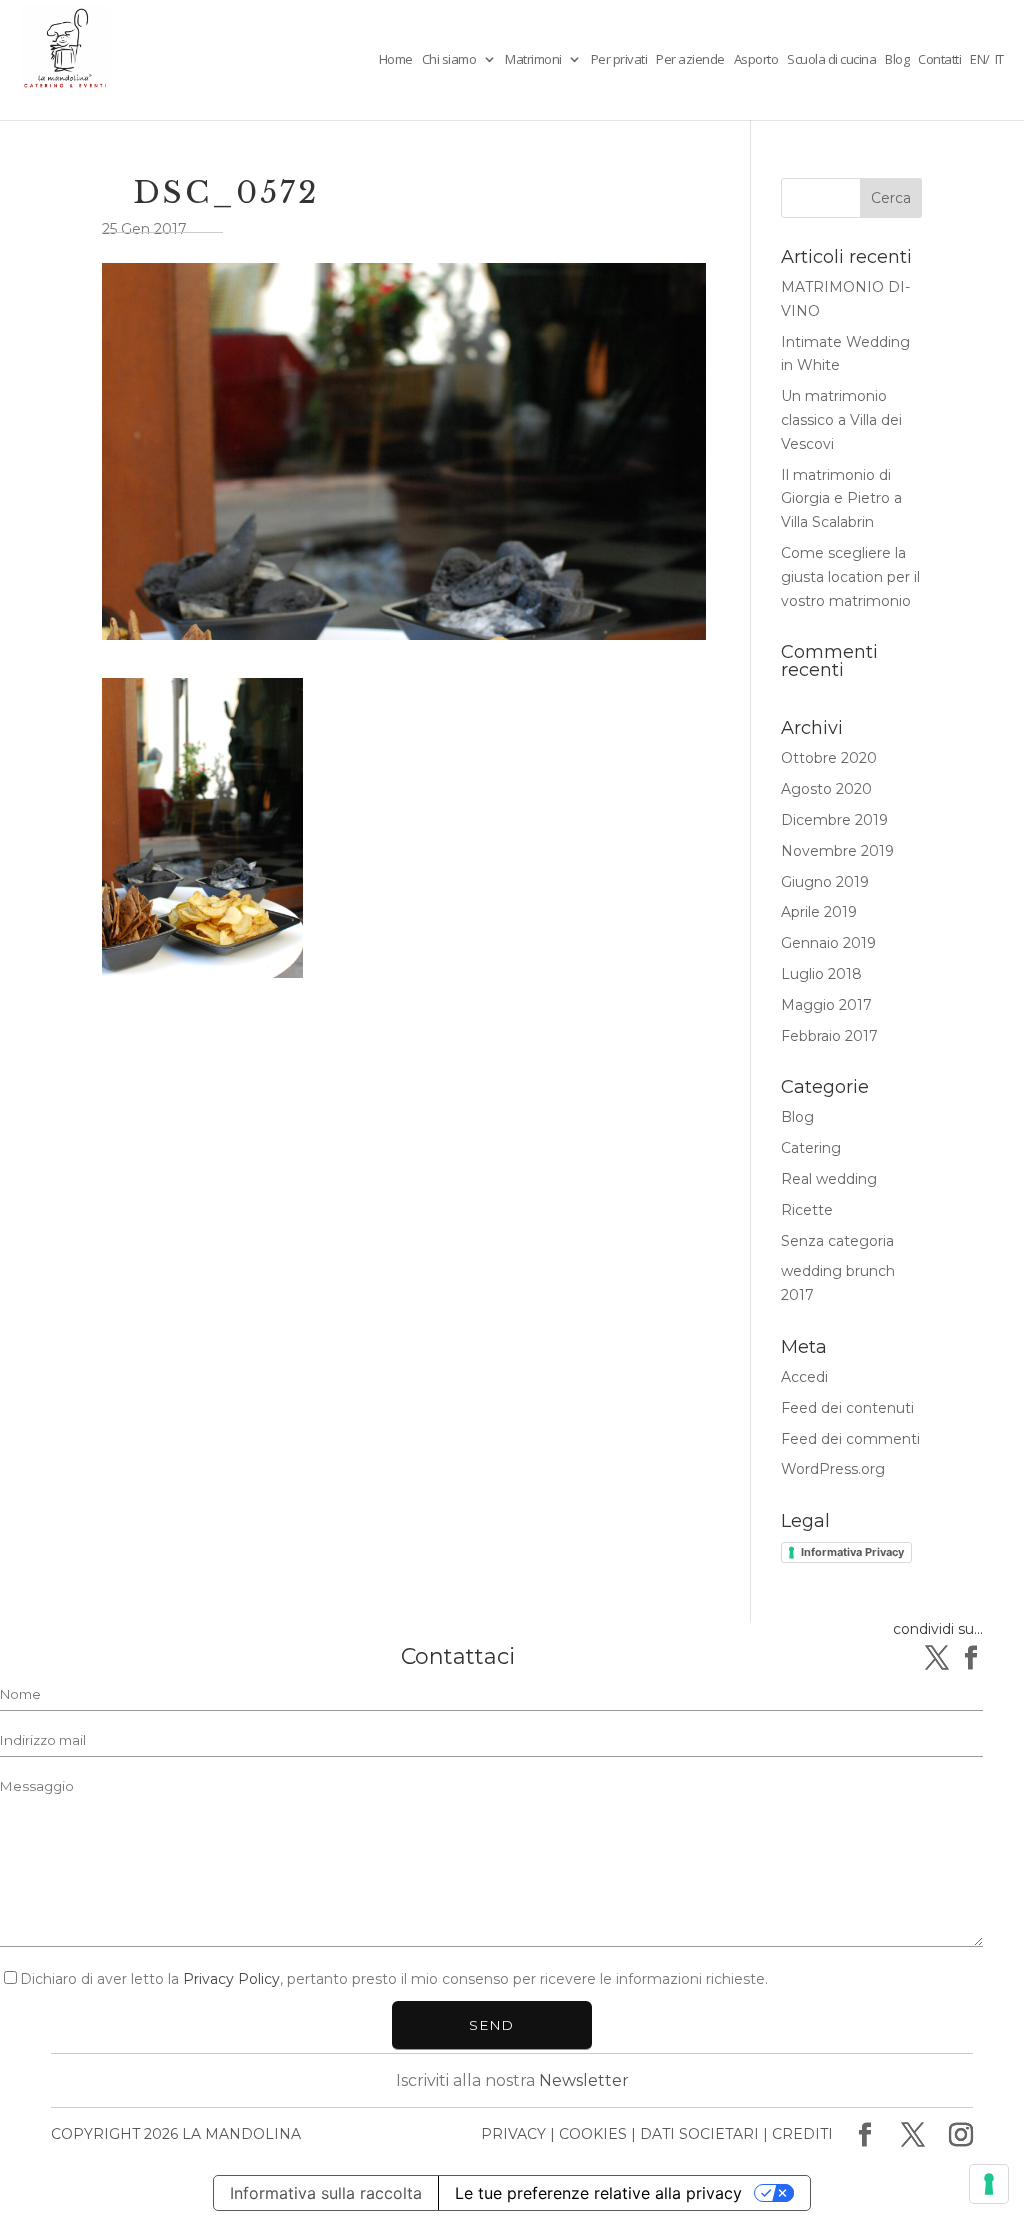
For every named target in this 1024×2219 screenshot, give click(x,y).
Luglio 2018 (821, 974)
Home (396, 60)
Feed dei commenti (850, 1439)
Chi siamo (449, 60)
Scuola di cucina (831, 60)
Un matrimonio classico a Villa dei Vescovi (841, 420)
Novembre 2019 (837, 851)
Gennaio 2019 (828, 943)
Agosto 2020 (826, 789)
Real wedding (829, 1179)
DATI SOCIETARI (699, 2134)
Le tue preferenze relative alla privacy (598, 2193)
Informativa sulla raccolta (326, 2193)
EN (977, 59)
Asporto (756, 60)
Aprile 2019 (819, 912)
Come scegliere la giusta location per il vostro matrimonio (850, 577)
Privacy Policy (231, 1979)
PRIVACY (513, 2134)
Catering (811, 1148)
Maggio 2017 (826, 1005)
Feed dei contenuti (847, 1408)
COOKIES (593, 2134)
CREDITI (802, 2134)
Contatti (939, 60)
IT (999, 59)
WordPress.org (833, 1469)
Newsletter (584, 2080)
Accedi (804, 1377)
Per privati (619, 60)
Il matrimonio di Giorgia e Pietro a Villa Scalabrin (841, 499)
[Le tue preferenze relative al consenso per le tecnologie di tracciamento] (989, 2184)
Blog (897, 60)
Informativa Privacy (852, 1552)
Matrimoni (533, 60)
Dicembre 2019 (834, 820)
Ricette (807, 1210)
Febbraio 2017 (829, 1036)
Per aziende (690, 60)
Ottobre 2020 (829, 758)
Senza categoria (837, 1241)
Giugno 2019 (825, 882)
